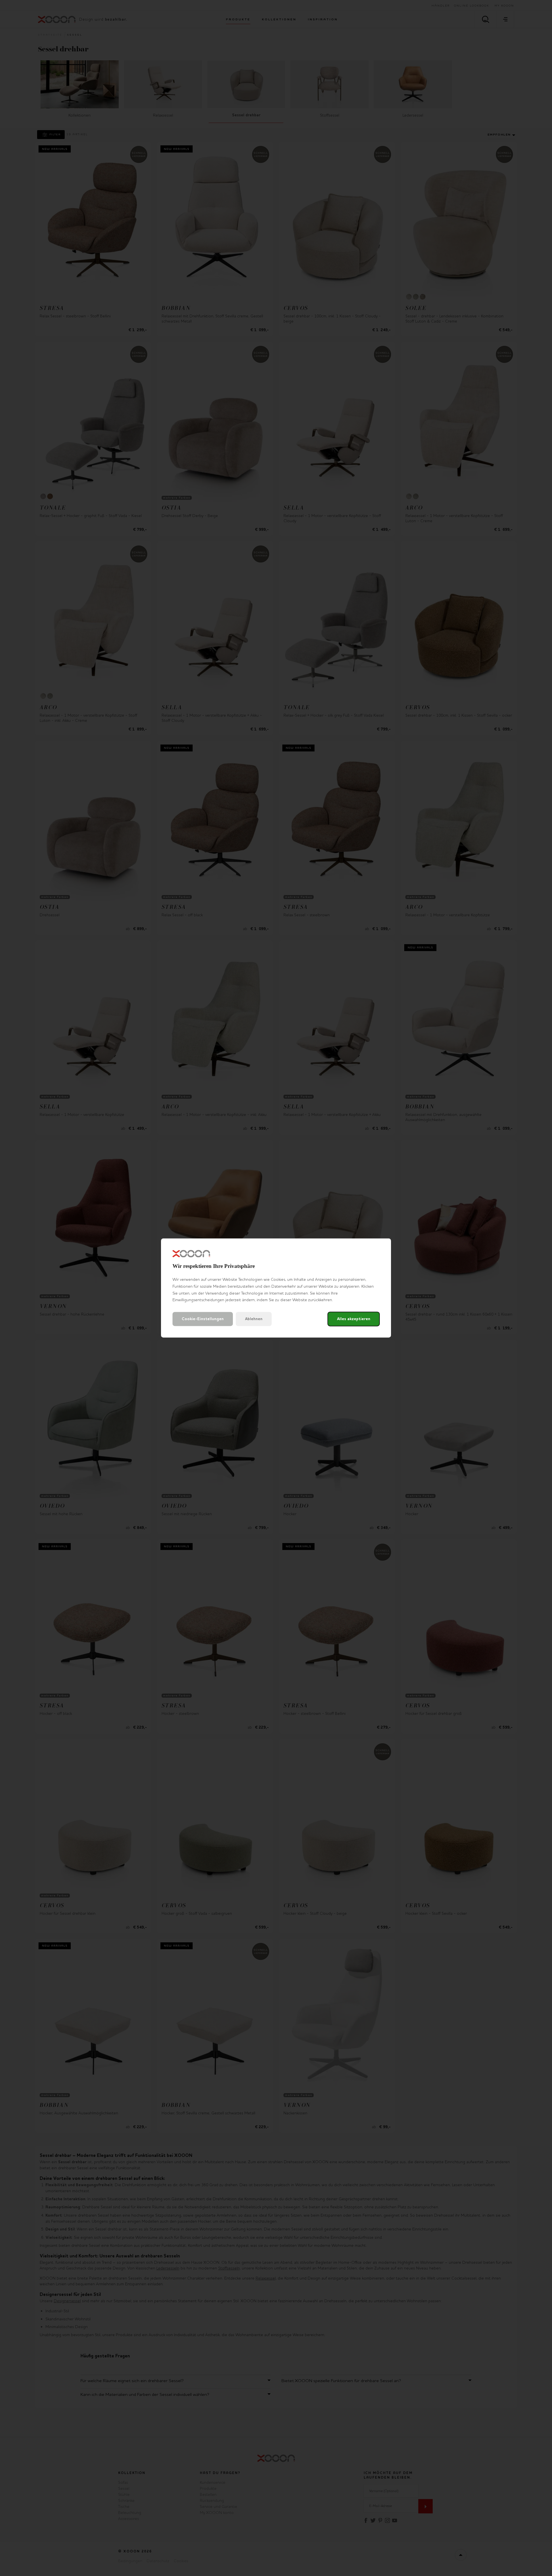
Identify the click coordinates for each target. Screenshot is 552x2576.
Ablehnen (254, 1319)
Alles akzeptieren (354, 1319)
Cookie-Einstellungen (203, 1319)
